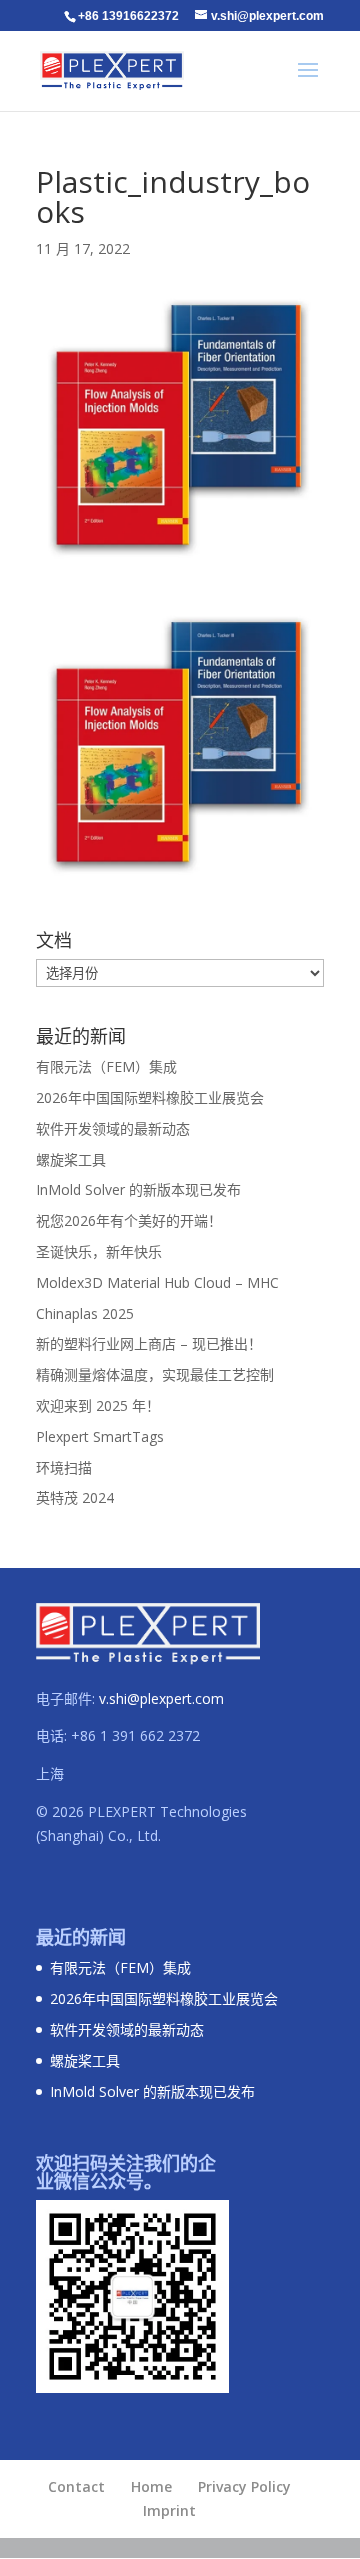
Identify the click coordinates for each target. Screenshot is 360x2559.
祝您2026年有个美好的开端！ (129, 1220)
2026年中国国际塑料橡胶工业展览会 (150, 1097)
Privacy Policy (244, 2486)
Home (151, 2486)
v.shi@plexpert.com (161, 1698)
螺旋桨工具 (71, 1159)
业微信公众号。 (99, 2181)
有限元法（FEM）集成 (106, 1066)
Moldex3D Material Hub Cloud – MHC (157, 1282)
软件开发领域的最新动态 (113, 1128)
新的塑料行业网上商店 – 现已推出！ (149, 1343)
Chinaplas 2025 (85, 1313)
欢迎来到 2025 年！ (98, 1405)
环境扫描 (64, 1467)
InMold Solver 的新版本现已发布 (138, 1189)
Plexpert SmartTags (100, 1436)
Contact (76, 2486)
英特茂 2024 (75, 1497)
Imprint (169, 2510)
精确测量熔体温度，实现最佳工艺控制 (155, 1374)
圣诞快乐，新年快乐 (99, 1251)
